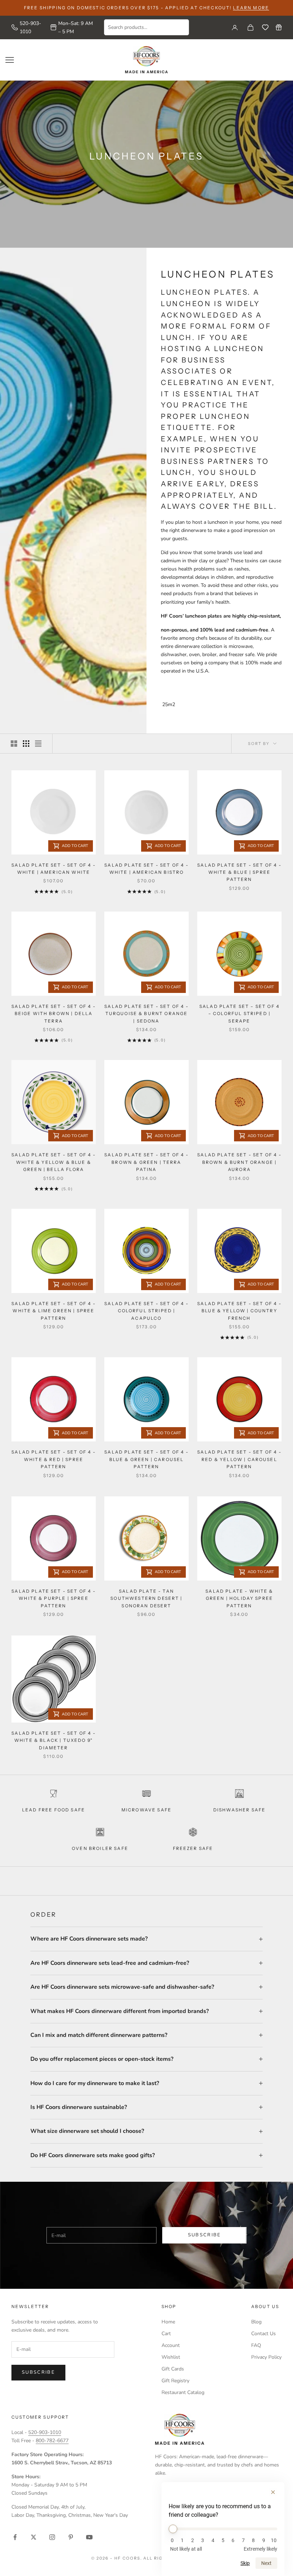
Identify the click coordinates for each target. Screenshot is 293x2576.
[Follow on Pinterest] (71, 2537)
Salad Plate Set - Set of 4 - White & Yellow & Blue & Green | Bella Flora (53, 1162)
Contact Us (264, 2334)
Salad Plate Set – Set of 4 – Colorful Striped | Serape (239, 1014)
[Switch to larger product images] (14, 744)
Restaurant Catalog (183, 2392)
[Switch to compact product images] (38, 744)
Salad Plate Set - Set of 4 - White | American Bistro (146, 869)
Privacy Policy (266, 2357)
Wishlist (171, 2357)
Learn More (251, 8)
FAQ (256, 2345)
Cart (166, 2334)
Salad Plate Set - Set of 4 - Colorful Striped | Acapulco (146, 1311)
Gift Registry (175, 2381)
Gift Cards (173, 2369)
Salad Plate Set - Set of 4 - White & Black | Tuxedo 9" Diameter (53, 1740)
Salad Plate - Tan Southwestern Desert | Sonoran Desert (146, 1598)
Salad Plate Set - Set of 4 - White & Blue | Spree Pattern (239, 872)
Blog (256, 2322)
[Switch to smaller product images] (26, 744)
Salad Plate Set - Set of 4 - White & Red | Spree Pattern (53, 1459)
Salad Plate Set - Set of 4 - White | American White (53, 869)
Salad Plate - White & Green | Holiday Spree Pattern (239, 1598)
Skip (245, 2563)
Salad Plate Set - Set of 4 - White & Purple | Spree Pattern (53, 1598)
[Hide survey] (273, 2492)
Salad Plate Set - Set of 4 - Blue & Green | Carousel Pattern (146, 1459)
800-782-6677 (52, 2441)
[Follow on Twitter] (34, 2537)
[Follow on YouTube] (89, 2537)
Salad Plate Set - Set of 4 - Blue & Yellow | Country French (239, 1311)
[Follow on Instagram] (52, 2537)
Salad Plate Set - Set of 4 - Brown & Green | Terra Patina (146, 1162)
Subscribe (205, 2235)
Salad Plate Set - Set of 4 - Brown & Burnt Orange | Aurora (239, 1162)
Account (171, 2345)
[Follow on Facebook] (15, 2537)
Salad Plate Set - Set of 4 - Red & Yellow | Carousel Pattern (239, 1459)
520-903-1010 (30, 27)
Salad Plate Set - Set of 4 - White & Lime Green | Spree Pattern (53, 1311)
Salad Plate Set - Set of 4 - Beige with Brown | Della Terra (53, 1014)
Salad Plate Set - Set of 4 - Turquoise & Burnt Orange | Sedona (146, 1014)
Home (168, 2322)
